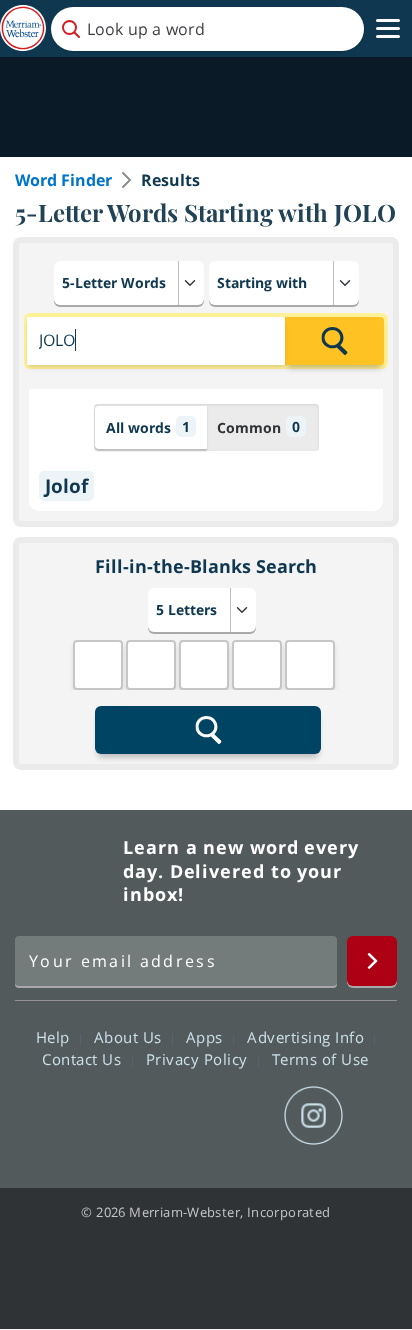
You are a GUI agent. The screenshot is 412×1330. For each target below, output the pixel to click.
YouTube (241, 1116)
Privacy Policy (199, 1059)
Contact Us (84, 1059)
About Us (130, 1037)
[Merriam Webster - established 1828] (23, 28)
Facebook (97, 1116)
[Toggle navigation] (388, 29)
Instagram (313, 1116)
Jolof (66, 486)
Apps (207, 1037)
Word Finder (63, 180)
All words (148, 427)
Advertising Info (308, 1037)
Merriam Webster (66, 871)
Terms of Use (320, 1059)
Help (55, 1037)
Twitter (169, 1116)
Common (258, 427)
